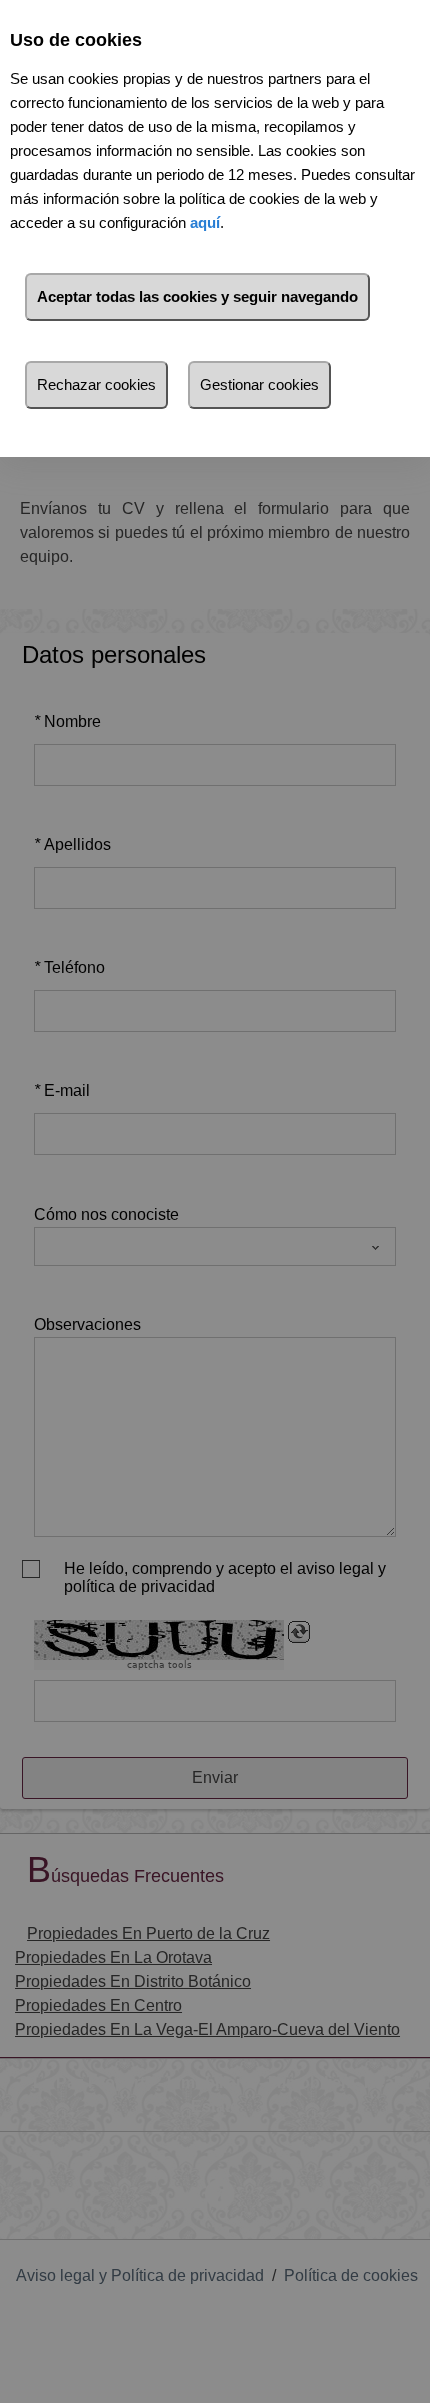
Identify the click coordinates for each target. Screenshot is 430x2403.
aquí (205, 222)
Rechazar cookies (96, 384)
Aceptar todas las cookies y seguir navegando (197, 296)
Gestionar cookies (259, 384)
